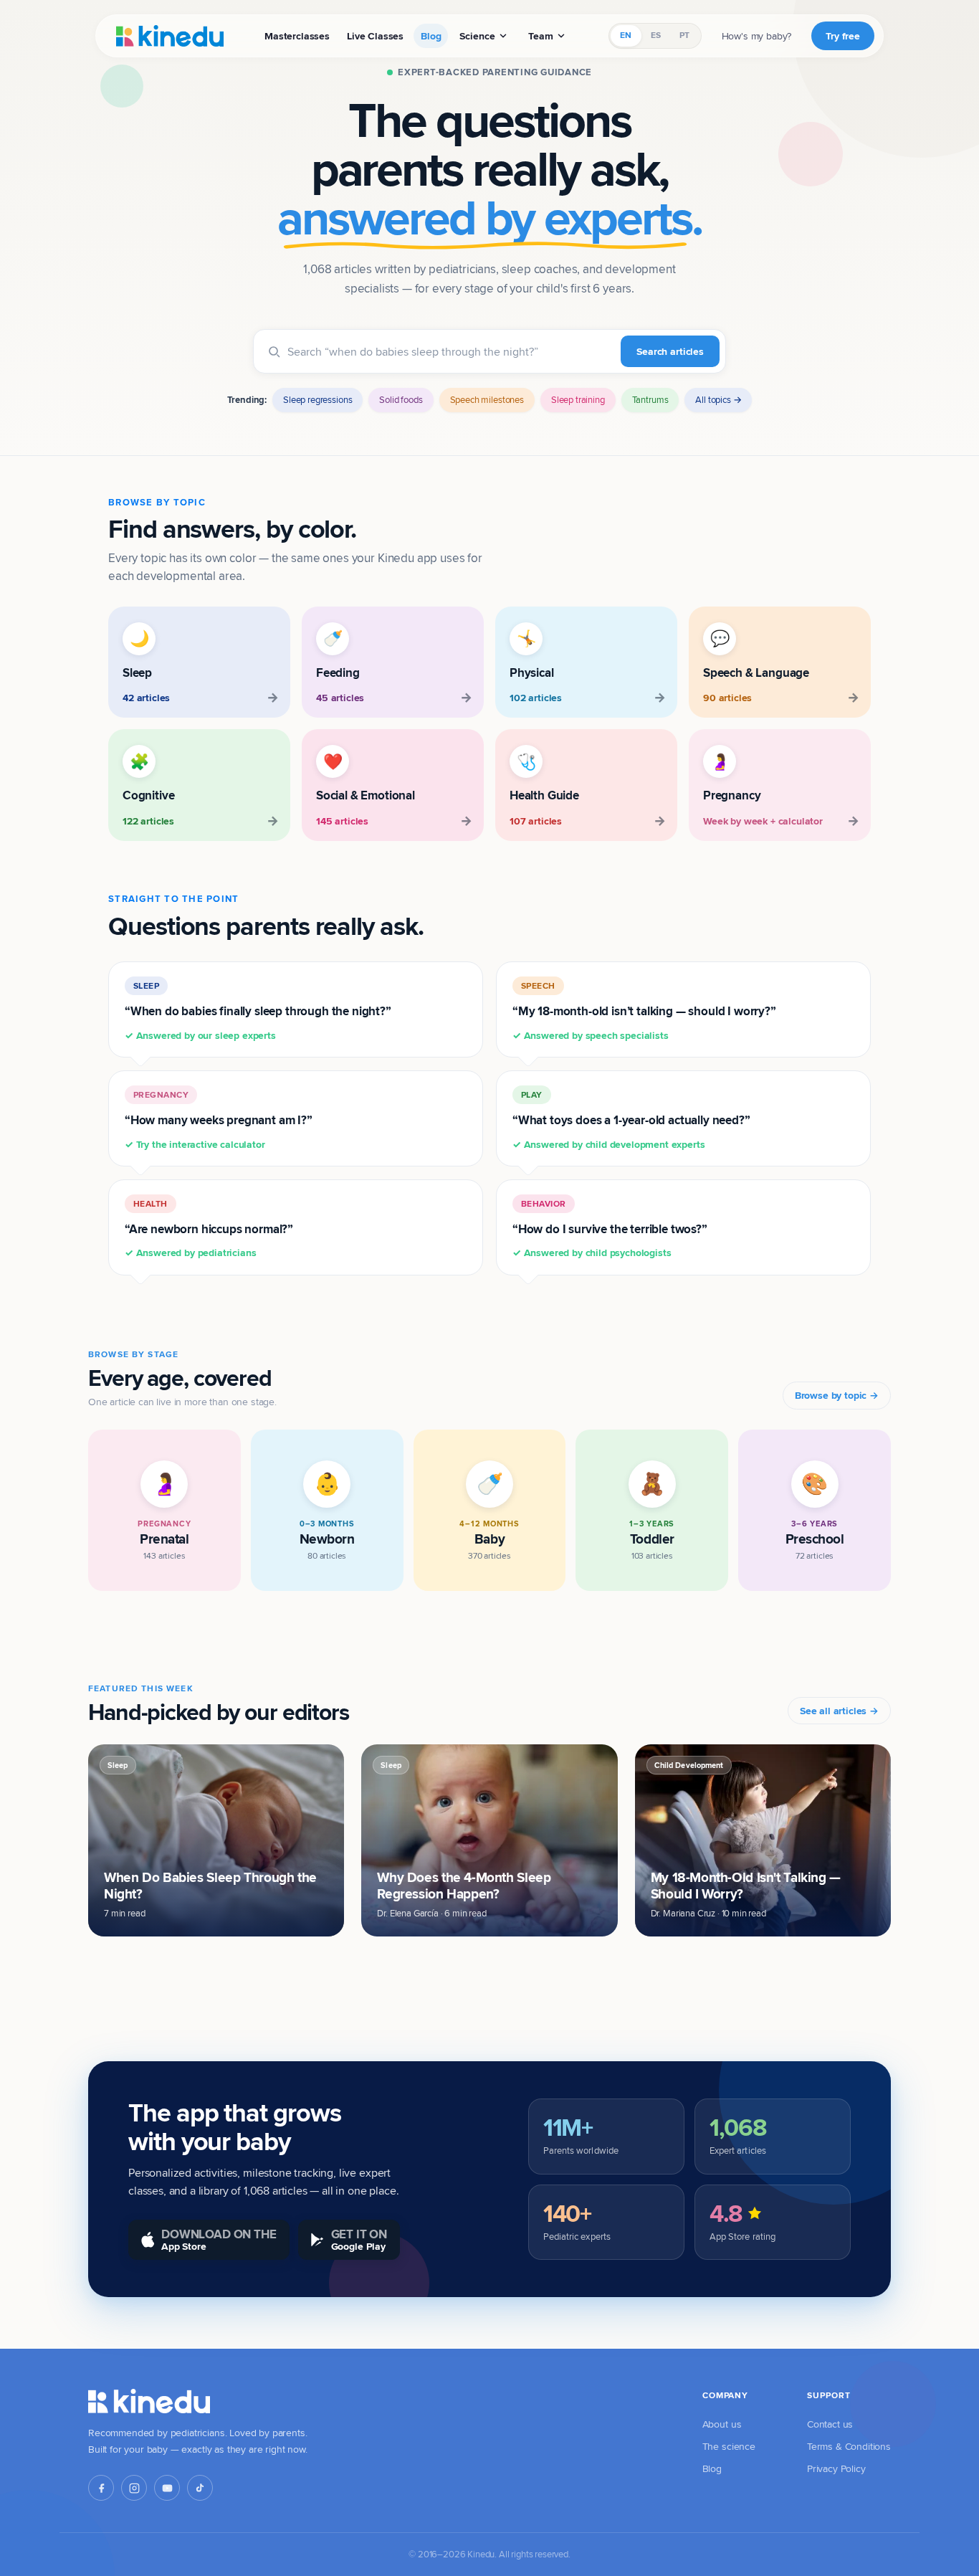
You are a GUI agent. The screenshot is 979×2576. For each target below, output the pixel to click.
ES (656, 35)
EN (626, 35)
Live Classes (375, 36)
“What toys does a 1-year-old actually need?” (631, 1120)
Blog (431, 36)
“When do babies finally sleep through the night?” (258, 1011)
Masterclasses (297, 36)
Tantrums (650, 399)
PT (684, 35)
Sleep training (578, 399)
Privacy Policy (836, 2468)
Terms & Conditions (849, 2446)
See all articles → (839, 1711)
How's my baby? (757, 36)
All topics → (718, 399)
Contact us (830, 2424)
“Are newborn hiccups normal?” (209, 1229)
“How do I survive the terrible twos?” (610, 1229)
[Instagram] (134, 2488)
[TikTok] (200, 2488)
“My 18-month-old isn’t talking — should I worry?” (644, 1011)
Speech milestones (487, 399)
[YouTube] (167, 2488)
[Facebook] (101, 2488)
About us (722, 2424)
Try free (843, 36)
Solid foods (401, 399)
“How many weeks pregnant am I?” (219, 1120)
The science (729, 2446)
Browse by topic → (837, 1395)
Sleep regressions (317, 399)
